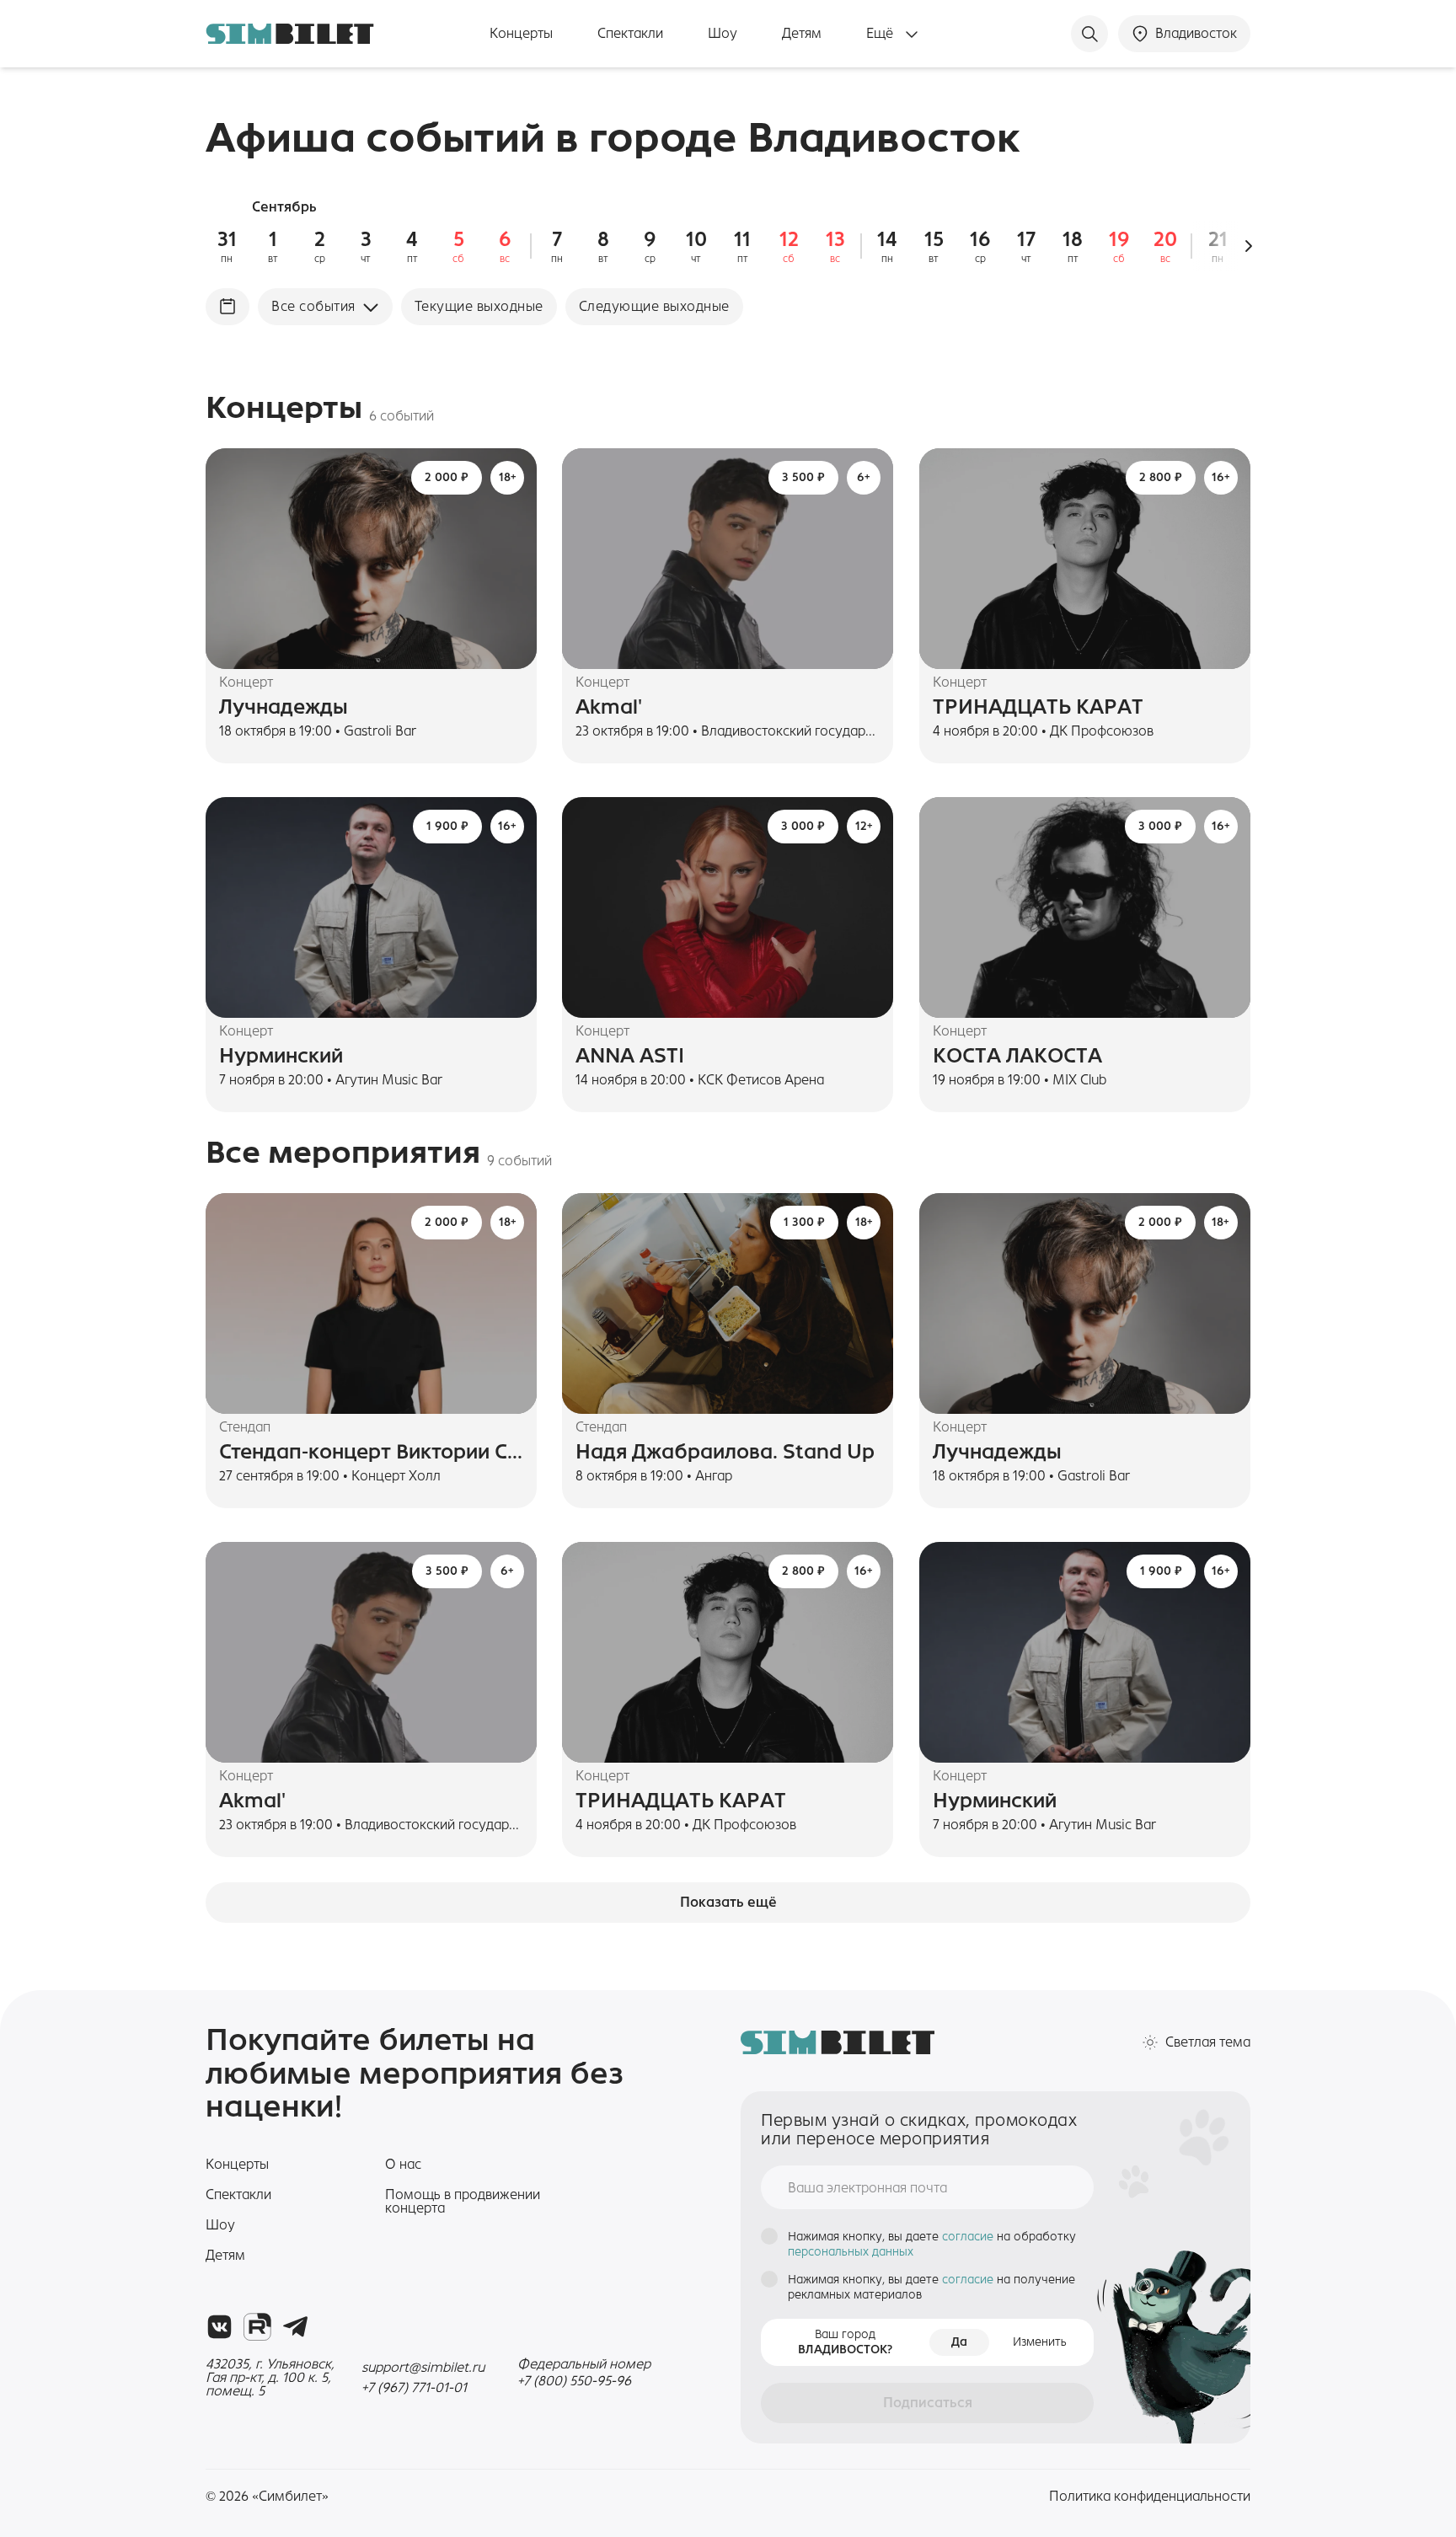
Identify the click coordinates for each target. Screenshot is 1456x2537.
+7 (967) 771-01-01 (414, 2387)
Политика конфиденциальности (1150, 2497)
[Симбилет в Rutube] (257, 2327)
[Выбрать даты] (227, 307)
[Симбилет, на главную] (290, 34)
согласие (969, 2237)
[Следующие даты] (1249, 246)
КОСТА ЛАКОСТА (1017, 1056)
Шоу (723, 34)
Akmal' (609, 707)
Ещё (881, 34)
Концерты (521, 34)
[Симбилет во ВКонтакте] (219, 2327)
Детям (802, 34)
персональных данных (851, 2252)
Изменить (1040, 2342)
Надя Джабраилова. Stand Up (725, 1452)
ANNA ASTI (630, 1056)
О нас (403, 2164)
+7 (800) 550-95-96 (574, 2381)
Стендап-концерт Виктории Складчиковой (371, 1452)
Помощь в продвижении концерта (463, 2201)
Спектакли (630, 34)
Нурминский (281, 1056)
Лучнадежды (284, 707)
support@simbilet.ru (423, 2367)
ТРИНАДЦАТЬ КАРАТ (1038, 707)
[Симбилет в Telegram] (295, 2327)
